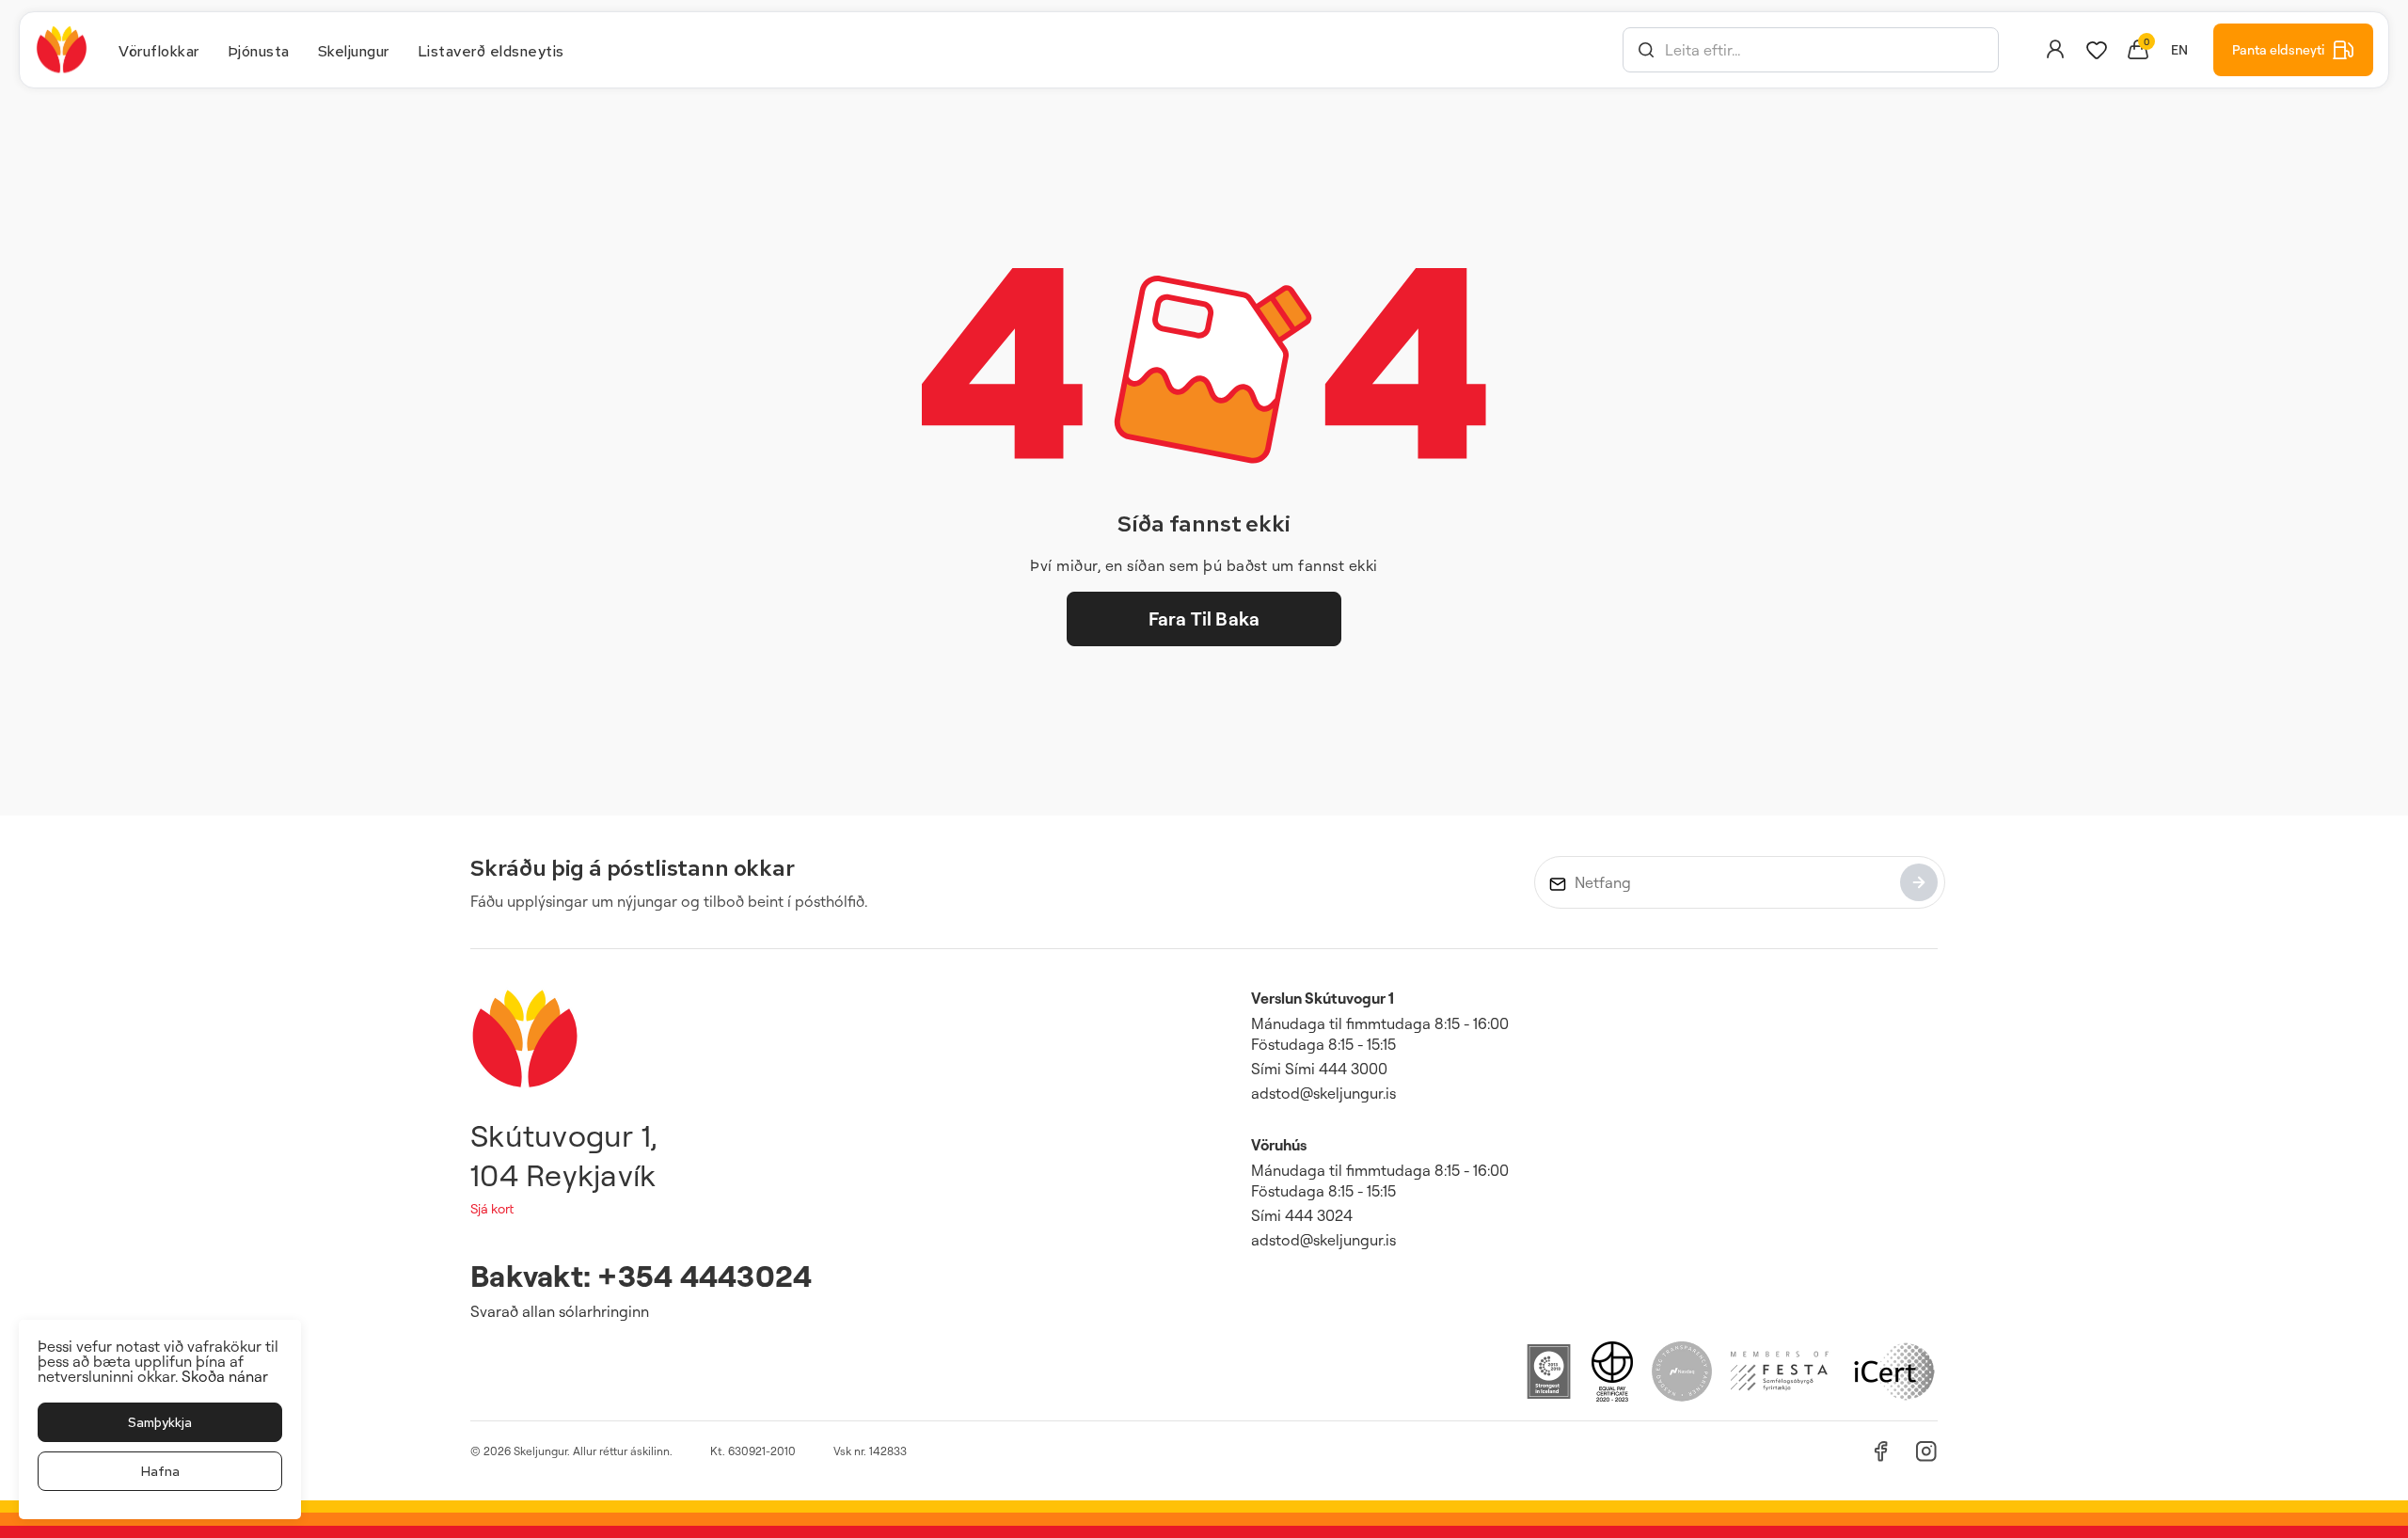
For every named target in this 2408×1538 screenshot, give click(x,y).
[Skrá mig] (1919, 882)
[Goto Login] (2097, 50)
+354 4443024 (705, 1275)
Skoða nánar (225, 1376)
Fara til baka (1204, 618)
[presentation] (159, 50)
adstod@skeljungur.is (1323, 1093)
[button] (1646, 50)
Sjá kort (492, 1208)
